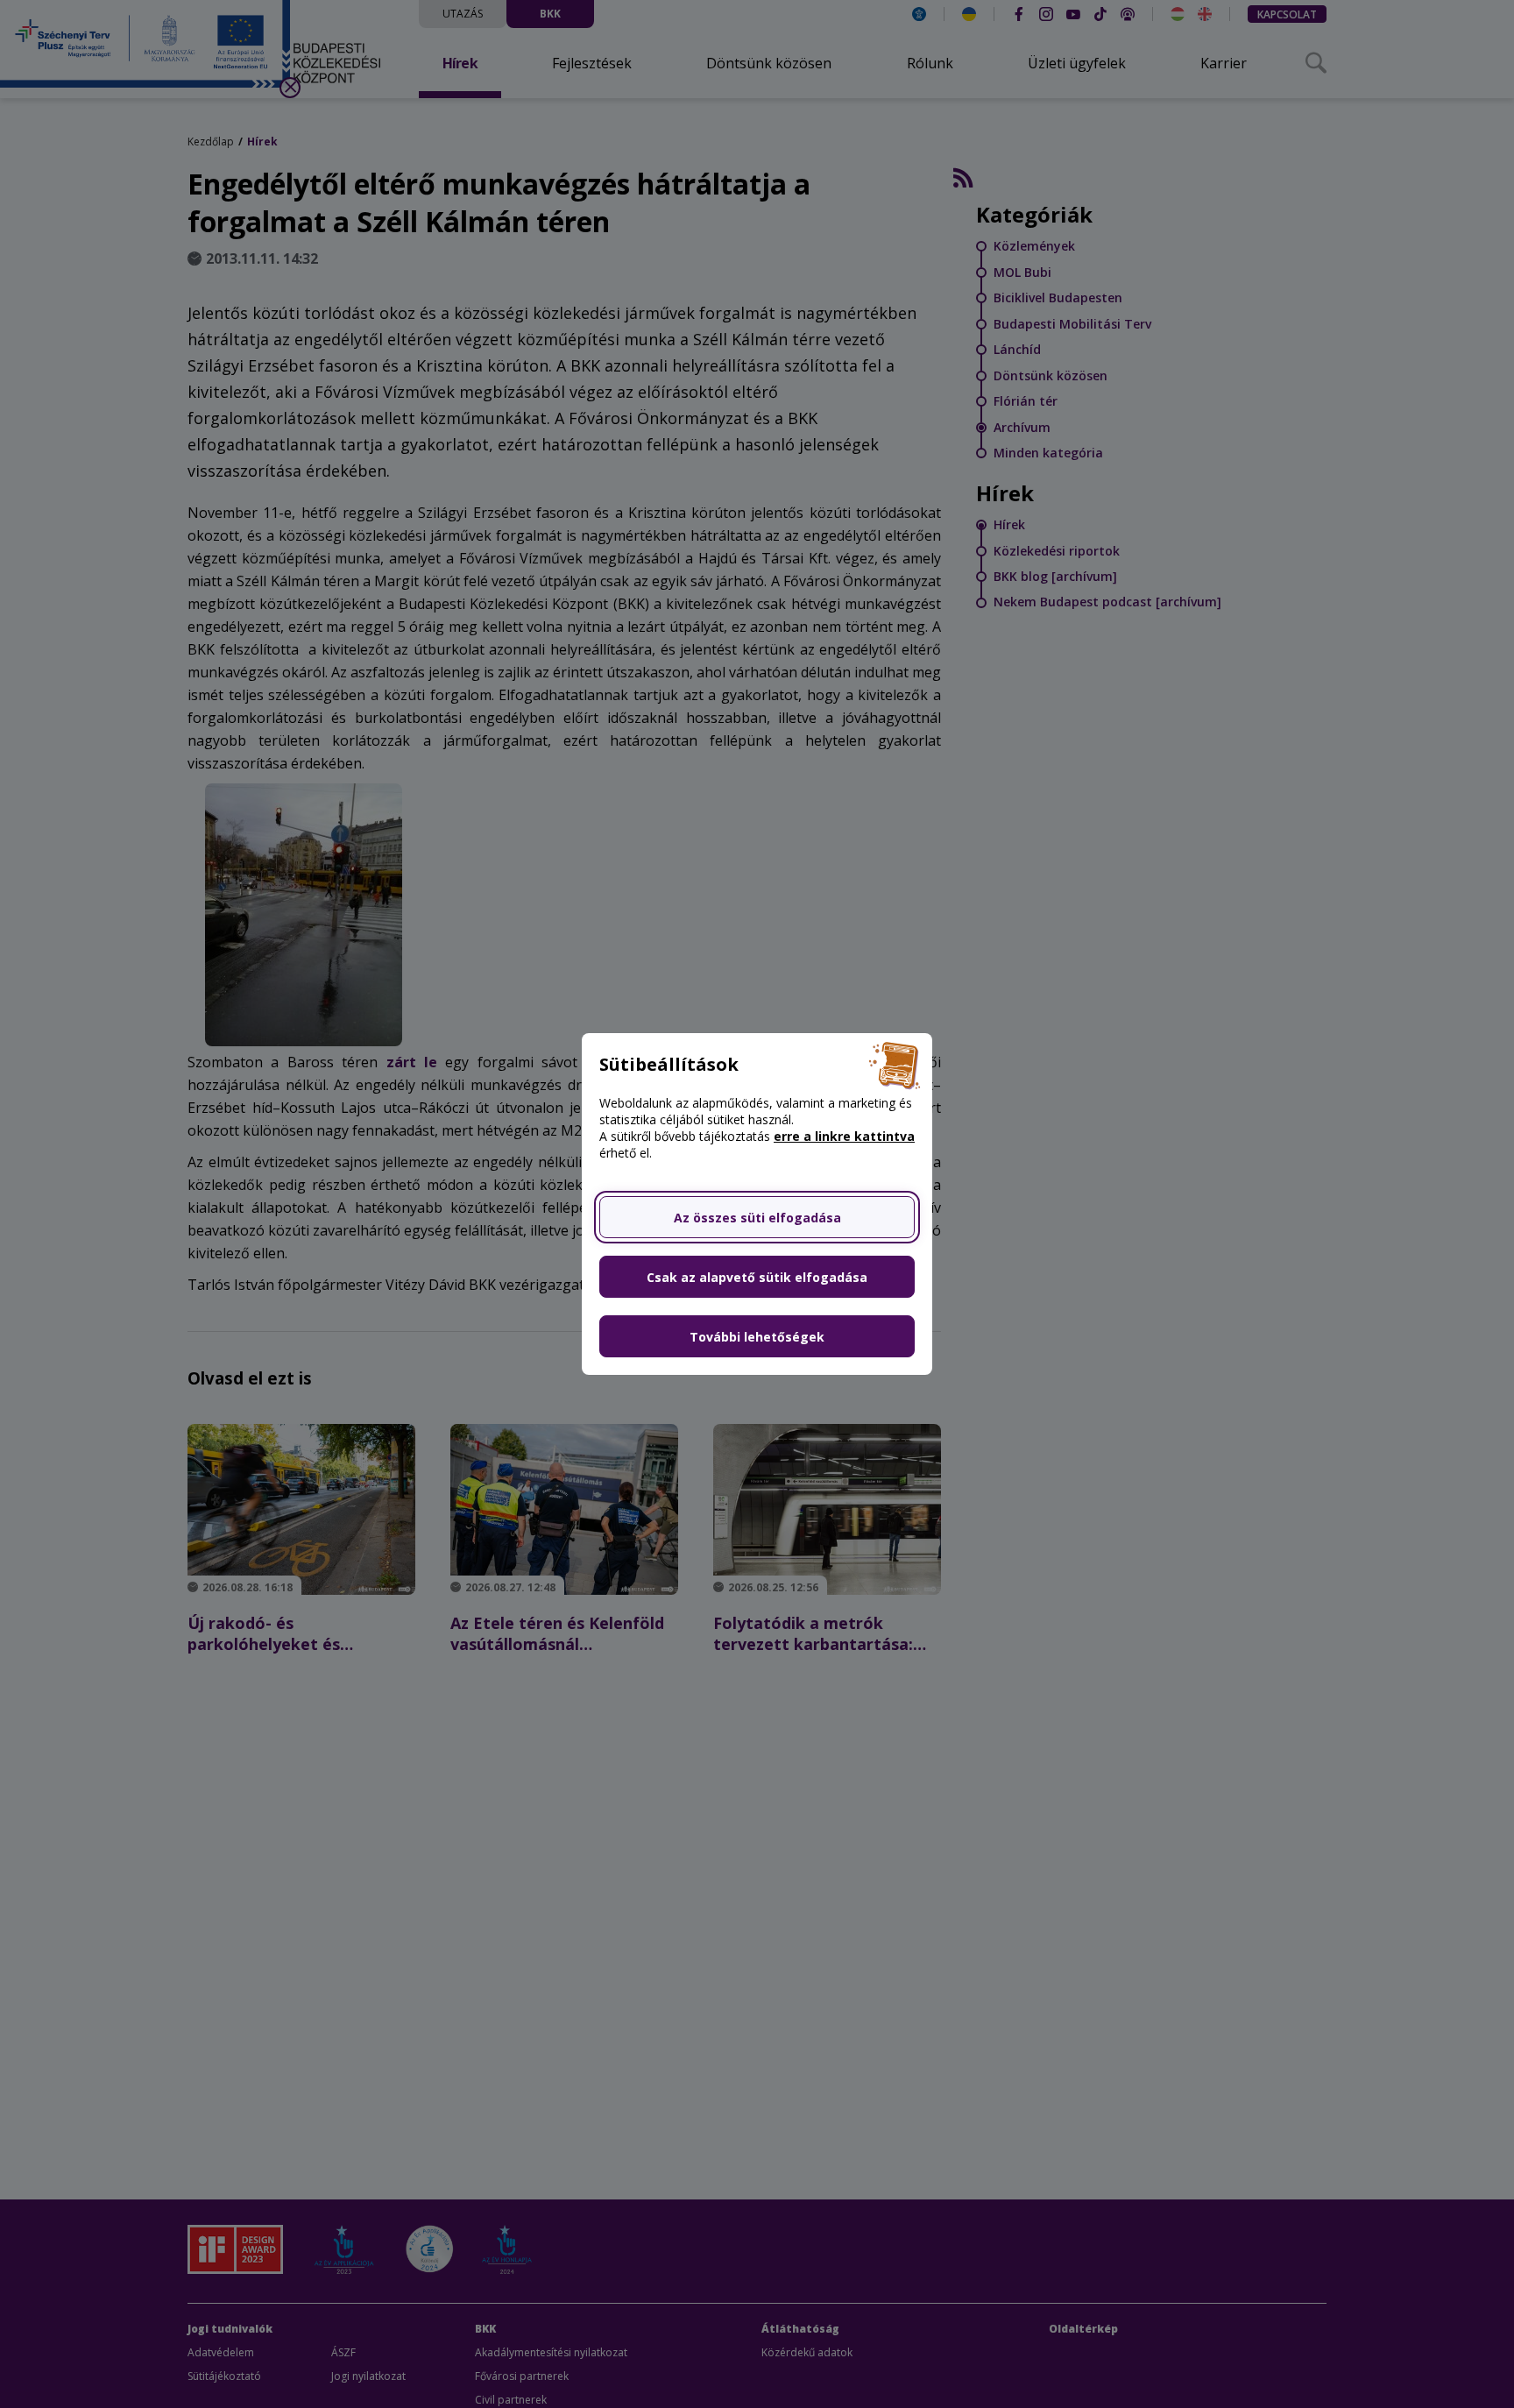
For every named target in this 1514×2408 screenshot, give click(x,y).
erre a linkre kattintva (844, 1136)
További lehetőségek (757, 1337)
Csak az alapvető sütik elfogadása (757, 1277)
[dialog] (757, 1204)
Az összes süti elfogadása (757, 1218)
